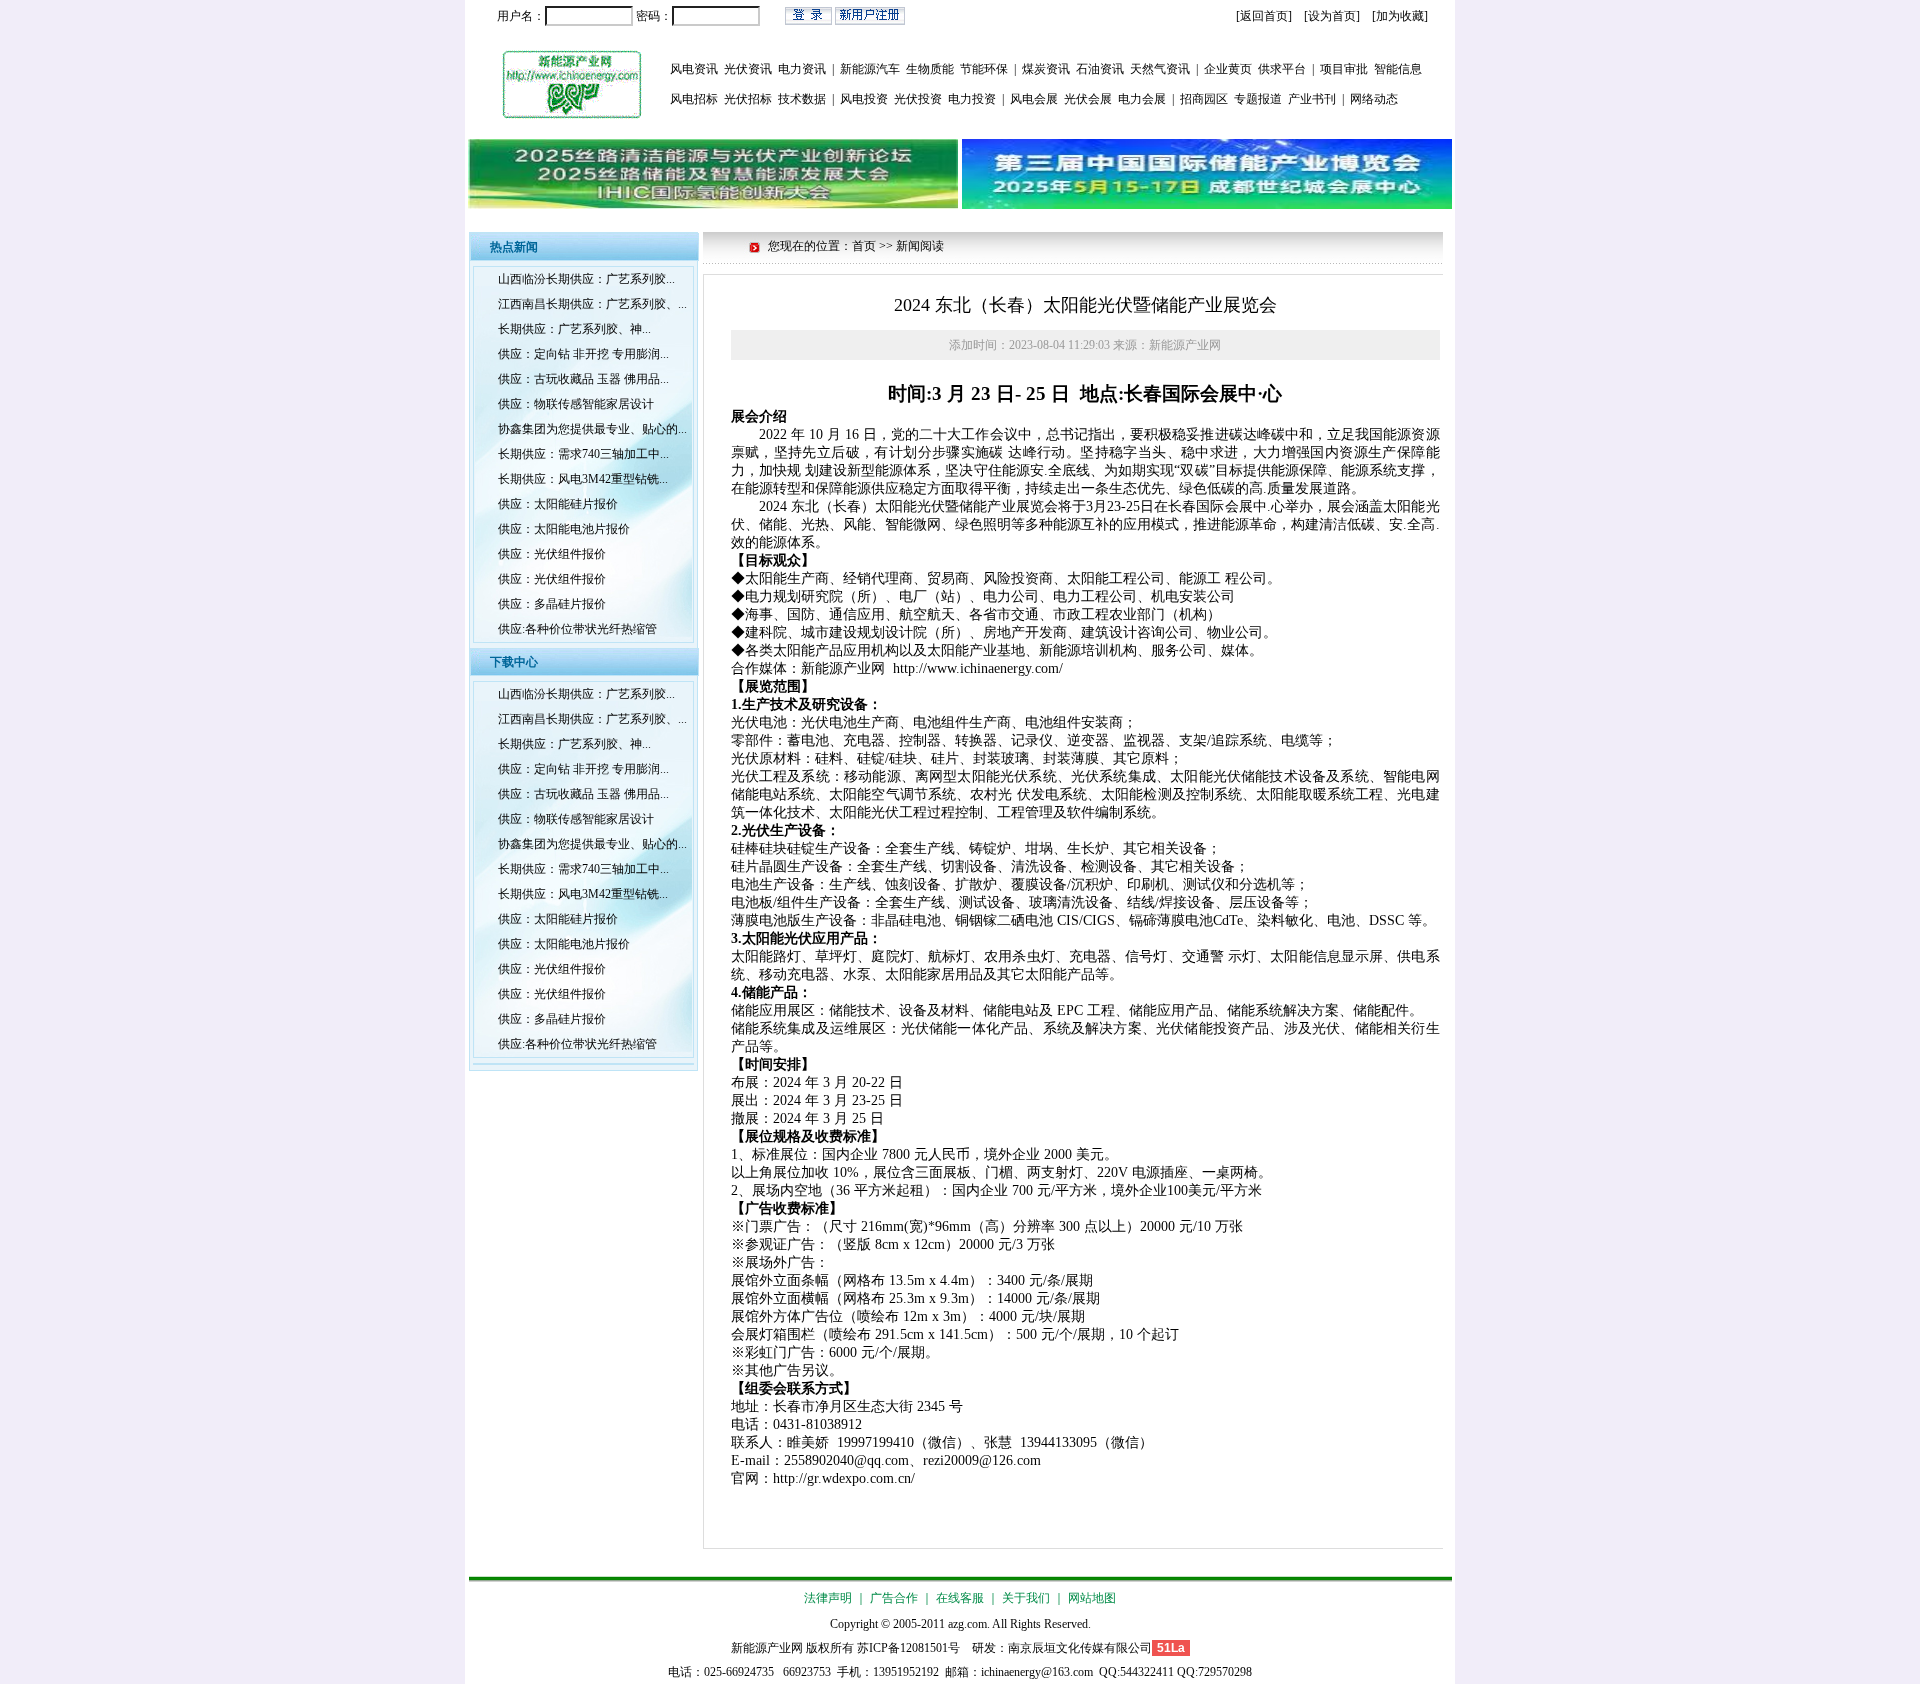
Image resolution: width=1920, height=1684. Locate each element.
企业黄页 (1228, 69)
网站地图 (1092, 1598)
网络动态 (1374, 99)
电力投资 (972, 99)
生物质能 (930, 69)
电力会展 (1142, 99)
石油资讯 (1100, 69)
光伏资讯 (748, 69)
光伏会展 (1088, 99)
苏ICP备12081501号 (908, 1648)
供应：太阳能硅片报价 (558, 504)
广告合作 (894, 1598)
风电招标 (694, 99)
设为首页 (1332, 16)
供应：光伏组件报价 (552, 554)
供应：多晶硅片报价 (552, 604)
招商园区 (1204, 99)
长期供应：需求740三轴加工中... (583, 454)
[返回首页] (1264, 16)
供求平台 (1282, 69)
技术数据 (802, 99)
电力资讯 (802, 69)
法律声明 (828, 1598)
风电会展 (1034, 99)
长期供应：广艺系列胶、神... (574, 329)
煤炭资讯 (1046, 69)
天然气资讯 (1160, 69)
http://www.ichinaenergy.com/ (978, 668)
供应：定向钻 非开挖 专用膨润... (583, 354)
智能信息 (1398, 69)
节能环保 (984, 69)
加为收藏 (1400, 16)
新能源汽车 (870, 69)
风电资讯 (694, 69)
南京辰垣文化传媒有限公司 (1080, 1648)
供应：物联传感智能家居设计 (576, 404)
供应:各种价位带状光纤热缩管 (577, 629)
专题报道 (1258, 99)
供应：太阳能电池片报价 (564, 529)
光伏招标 (748, 99)
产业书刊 (1312, 99)
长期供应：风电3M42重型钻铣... (583, 479)
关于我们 (1026, 1598)
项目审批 (1344, 69)
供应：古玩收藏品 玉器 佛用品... (583, 379)
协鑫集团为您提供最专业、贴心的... (592, 429)
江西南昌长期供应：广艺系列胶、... (592, 304)
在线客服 (960, 1598)
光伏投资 (918, 99)
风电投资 (864, 99)
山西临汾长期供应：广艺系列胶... (586, 279)
